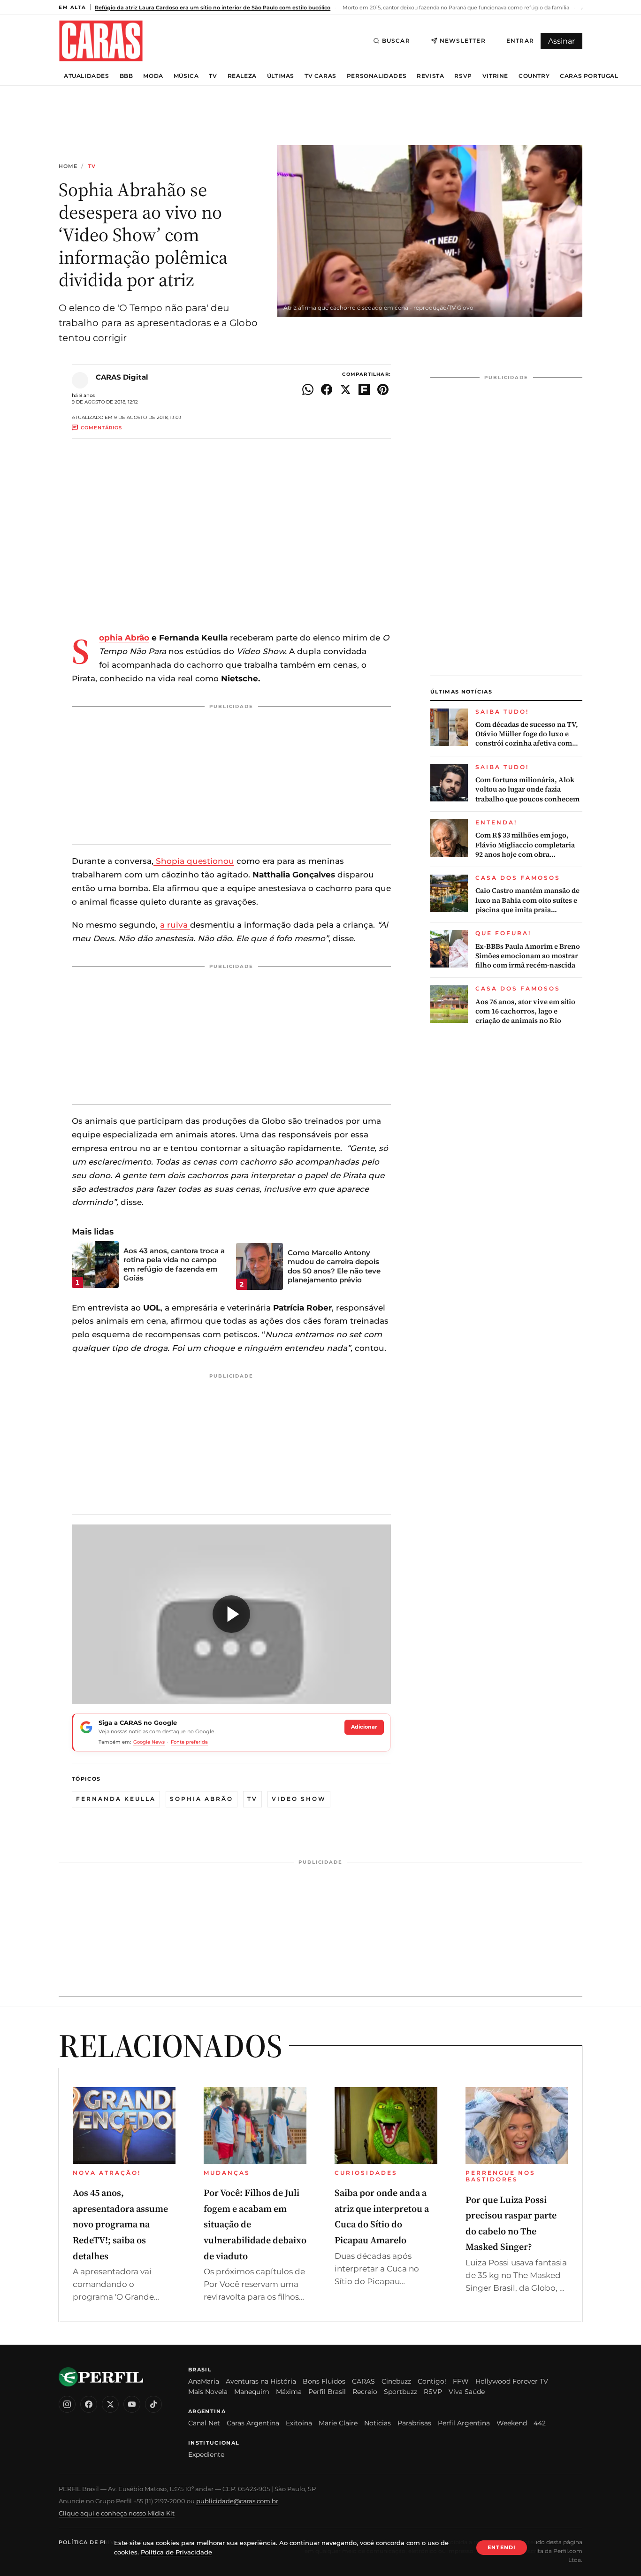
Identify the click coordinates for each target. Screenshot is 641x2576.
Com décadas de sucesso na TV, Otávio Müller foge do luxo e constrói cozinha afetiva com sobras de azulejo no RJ (527, 734)
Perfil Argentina (464, 2423)
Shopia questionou (194, 861)
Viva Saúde (467, 2392)
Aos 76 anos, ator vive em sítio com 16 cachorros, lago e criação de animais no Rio (525, 1011)
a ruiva (175, 925)
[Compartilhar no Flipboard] (364, 389)
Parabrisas (414, 2423)
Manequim (252, 2392)
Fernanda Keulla (116, 1799)
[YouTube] (132, 2404)
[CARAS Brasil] (101, 41)
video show (299, 1799)
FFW (461, 2381)
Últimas (281, 76)
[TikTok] (153, 2404)
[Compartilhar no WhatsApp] (308, 389)
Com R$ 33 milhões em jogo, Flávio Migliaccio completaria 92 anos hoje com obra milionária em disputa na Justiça (529, 845)
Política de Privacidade (100, 2542)
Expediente (206, 2454)
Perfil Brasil (327, 2392)
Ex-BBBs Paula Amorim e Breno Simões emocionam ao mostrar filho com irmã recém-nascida (528, 956)
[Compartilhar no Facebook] (327, 389)
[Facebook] (89, 2404)
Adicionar (364, 1727)
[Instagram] (67, 2404)
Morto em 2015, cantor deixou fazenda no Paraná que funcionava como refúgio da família (455, 8)
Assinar (561, 41)
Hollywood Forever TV (512, 2381)
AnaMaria (204, 2381)
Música (186, 76)
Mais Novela (208, 2392)
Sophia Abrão (124, 638)
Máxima (289, 2392)
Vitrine (495, 76)
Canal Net (204, 2423)
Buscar (396, 41)
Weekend (512, 2423)
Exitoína (299, 2423)
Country (534, 76)
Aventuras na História (261, 2381)
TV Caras (320, 76)
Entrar (520, 41)
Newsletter (463, 41)
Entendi (502, 2547)
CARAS (363, 2381)
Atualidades (87, 76)
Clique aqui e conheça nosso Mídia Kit (117, 2513)
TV (213, 76)
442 (540, 2423)
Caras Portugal (589, 76)
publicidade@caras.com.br (237, 2501)
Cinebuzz (396, 2381)
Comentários (101, 428)
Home (68, 166)
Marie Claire (338, 2423)
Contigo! (432, 2381)
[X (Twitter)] (110, 2404)
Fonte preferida (189, 1742)
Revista (430, 76)
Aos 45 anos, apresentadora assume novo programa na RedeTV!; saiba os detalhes (120, 2224)
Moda (153, 76)
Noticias (378, 2423)
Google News (149, 1742)
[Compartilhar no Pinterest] (383, 389)
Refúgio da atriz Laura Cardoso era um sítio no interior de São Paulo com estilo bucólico (213, 8)
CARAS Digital (122, 377)
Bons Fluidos (324, 2381)
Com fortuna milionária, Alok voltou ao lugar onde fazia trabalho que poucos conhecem (527, 789)
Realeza (242, 76)
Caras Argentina (253, 2423)
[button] (231, 1614)
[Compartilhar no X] (345, 389)
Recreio (365, 2392)
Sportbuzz (401, 2392)
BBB (126, 76)
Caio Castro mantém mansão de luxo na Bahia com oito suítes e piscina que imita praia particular (527, 900)
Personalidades (377, 76)
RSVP (463, 76)
